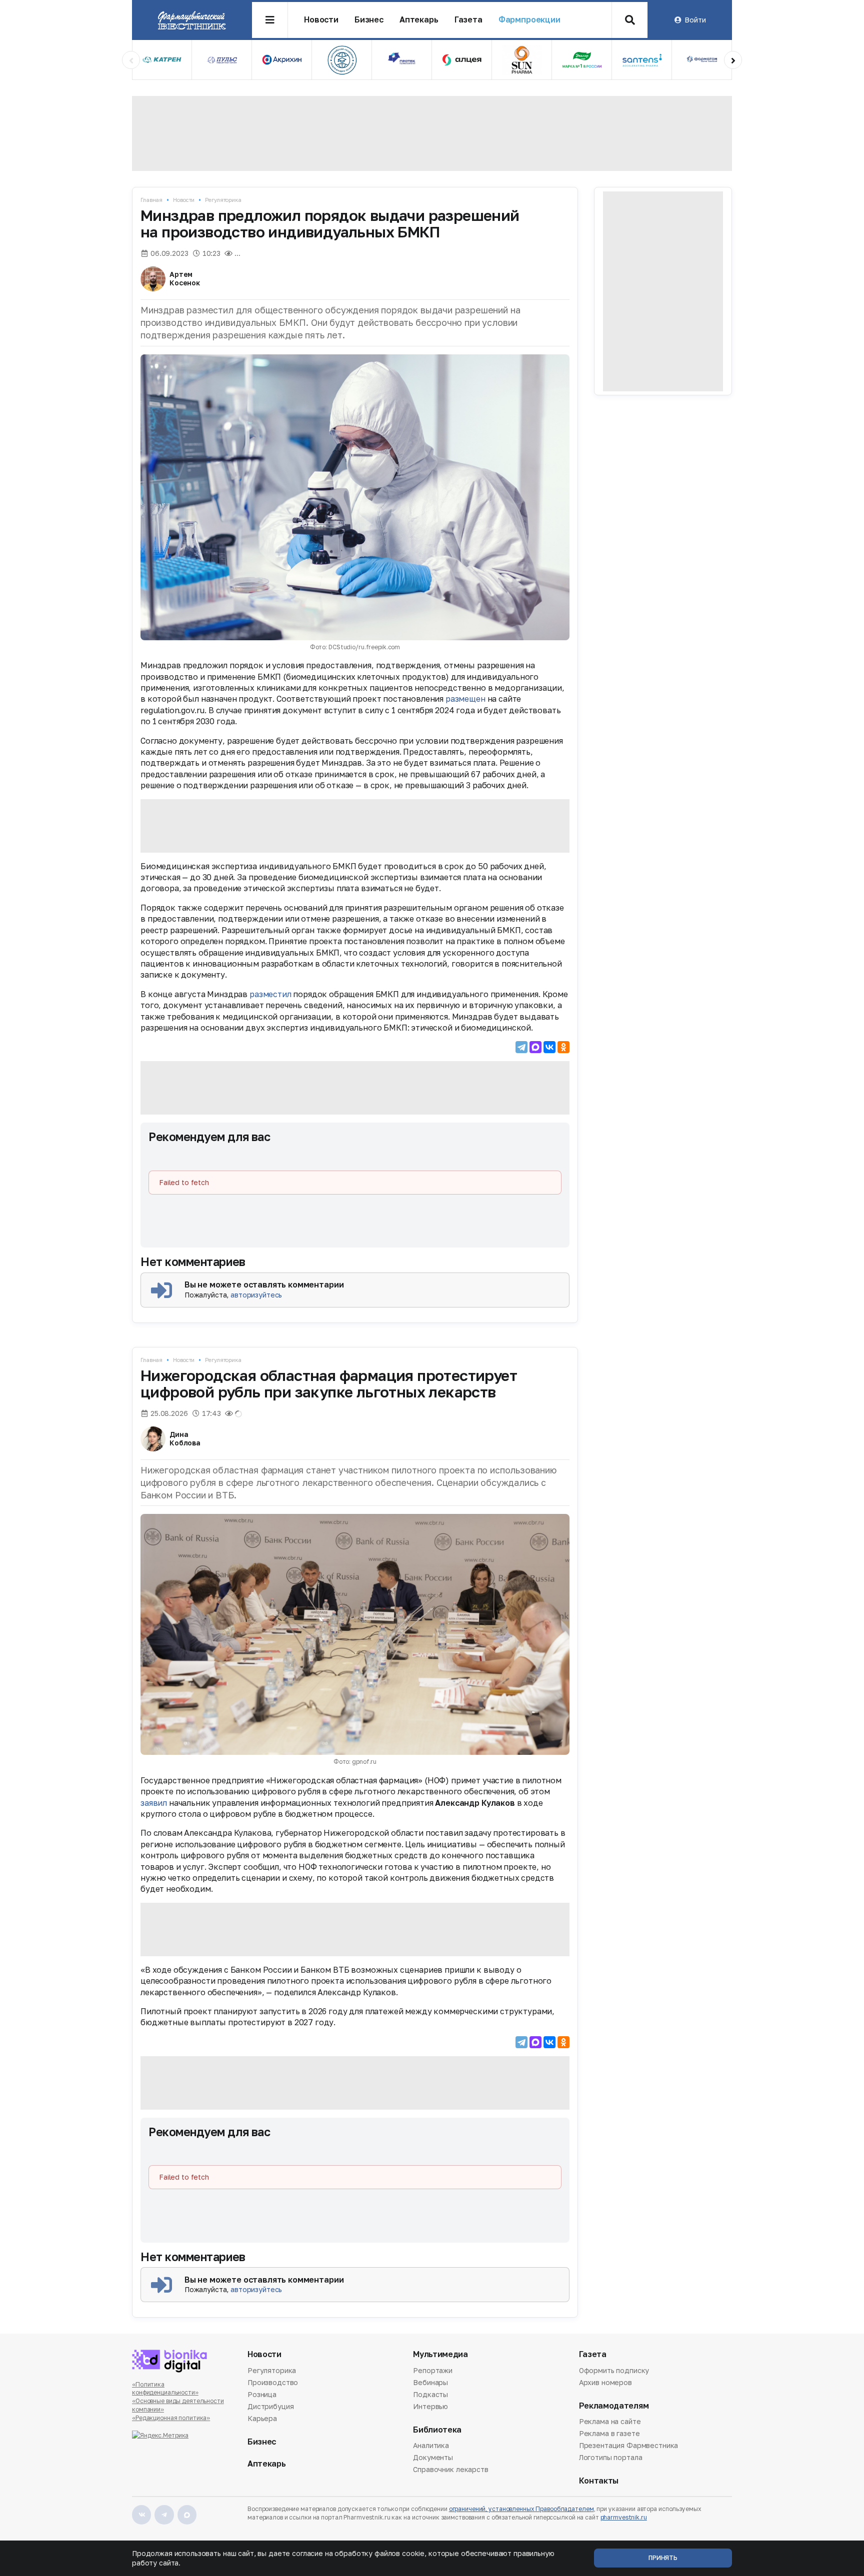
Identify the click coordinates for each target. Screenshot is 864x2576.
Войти (695, 20)
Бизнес (369, 20)
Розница (262, 2394)
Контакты (599, 2481)
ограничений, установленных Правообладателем (521, 2509)
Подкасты (430, 2394)
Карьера (262, 2418)
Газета (468, 20)
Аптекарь (419, 20)
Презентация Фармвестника (629, 2445)
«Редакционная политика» (171, 2418)
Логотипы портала (611, 2457)
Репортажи (433, 2371)
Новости (321, 20)
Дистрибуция (270, 2406)
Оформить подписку (614, 2371)
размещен (465, 699)
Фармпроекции (529, 20)
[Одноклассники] (563, 1047)
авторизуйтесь (256, 1295)
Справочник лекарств (450, 2469)
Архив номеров (605, 2382)
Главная (151, 200)
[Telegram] (521, 1047)
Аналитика (431, 2446)
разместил (270, 994)
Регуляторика (223, 200)
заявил (154, 1803)
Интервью (430, 2406)
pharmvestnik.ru (624, 2517)
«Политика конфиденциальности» (165, 2389)
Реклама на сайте (610, 2422)
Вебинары (430, 2382)
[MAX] (535, 1047)
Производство (273, 2382)
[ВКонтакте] (549, 1047)
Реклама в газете (609, 2433)
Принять (663, 2558)
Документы (433, 2457)
